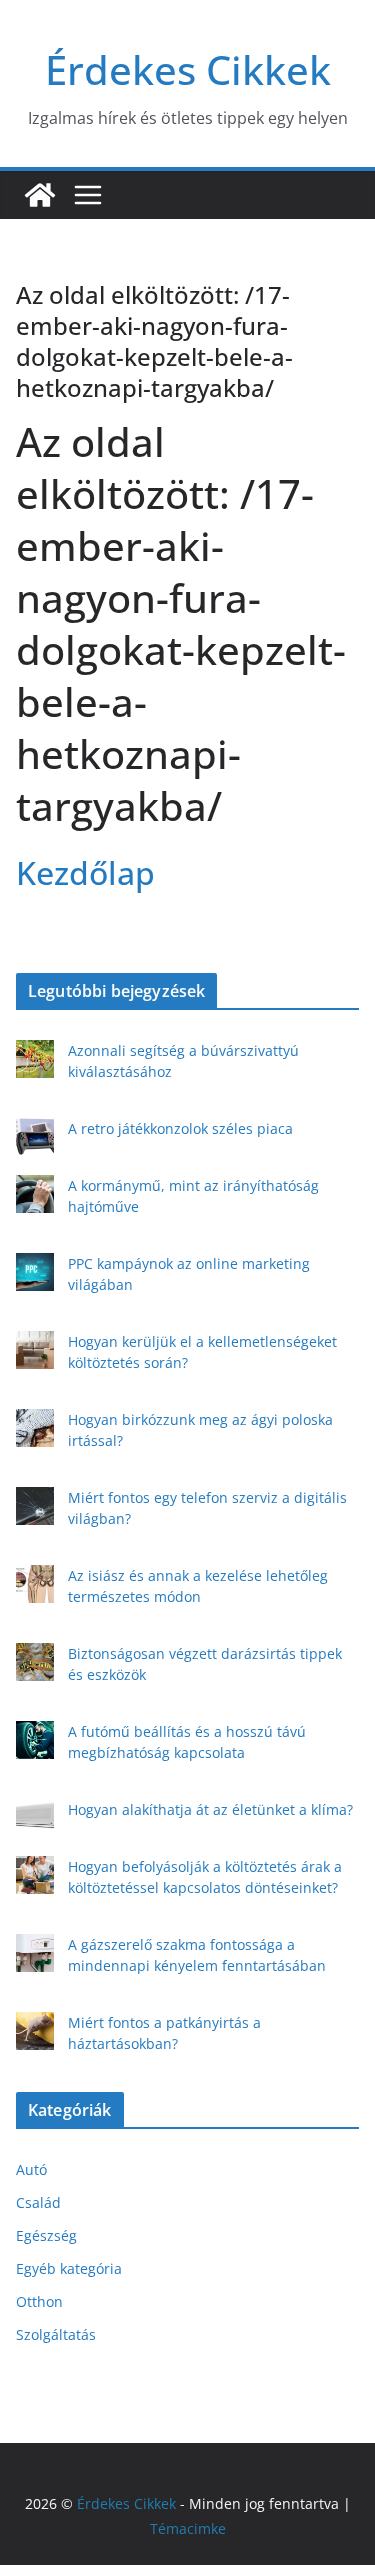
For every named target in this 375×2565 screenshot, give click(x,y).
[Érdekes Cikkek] (40, 195)
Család (38, 2202)
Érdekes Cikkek (188, 69)
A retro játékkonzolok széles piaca (180, 1128)
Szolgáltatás (56, 2334)
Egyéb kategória (69, 2268)
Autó (31, 2169)
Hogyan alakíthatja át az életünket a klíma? (210, 1809)
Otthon (39, 2301)
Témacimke (188, 2528)
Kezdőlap (85, 872)
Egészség (46, 2235)
